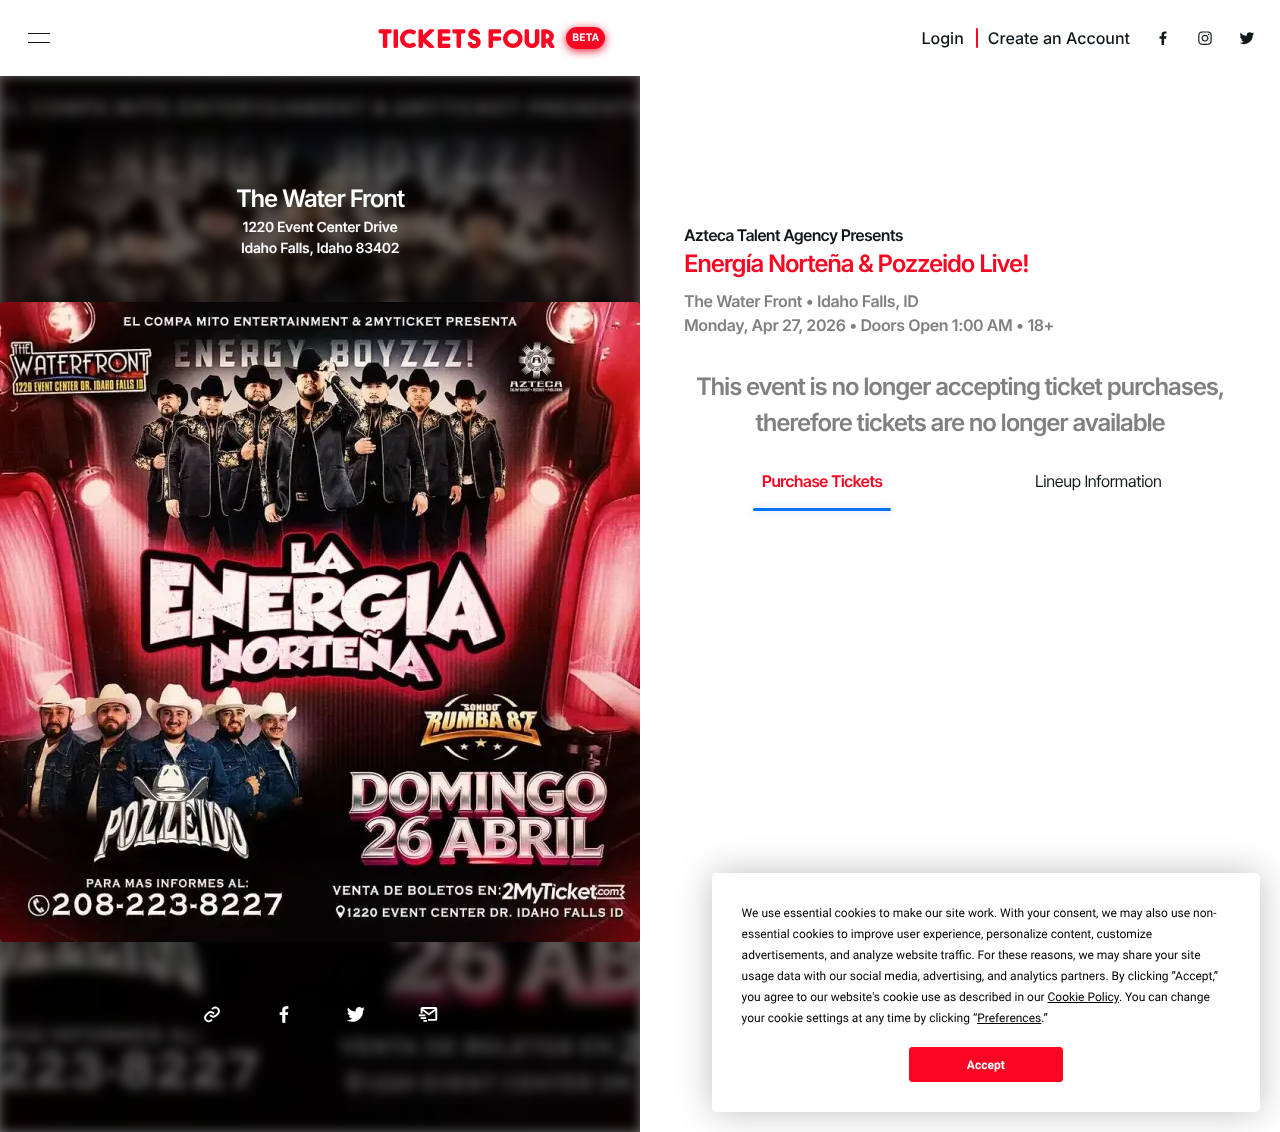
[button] (212, 1014)
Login (942, 38)
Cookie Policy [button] (1083, 997)
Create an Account (1059, 38)
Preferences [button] (1009, 1018)
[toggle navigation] (39, 38)
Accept (986, 1065)
